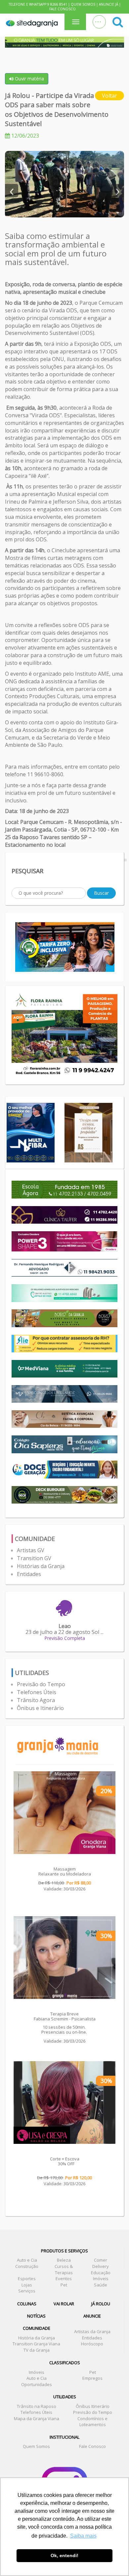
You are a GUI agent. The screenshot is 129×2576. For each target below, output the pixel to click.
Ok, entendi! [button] (64, 2555)
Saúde (101, 2285)
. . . (98, 20)
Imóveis (101, 2279)
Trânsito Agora (36, 1700)
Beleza (64, 2260)
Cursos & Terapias (64, 2269)
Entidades (29, 1574)
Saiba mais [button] (83, 2536)
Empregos (92, 2378)
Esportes (27, 2279)
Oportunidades (37, 2384)
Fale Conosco (63, 9)
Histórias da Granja (41, 1566)
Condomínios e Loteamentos (92, 2422)
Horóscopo (92, 2344)
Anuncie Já (108, 4)
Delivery (101, 2266)
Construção (27, 2266)
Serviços (27, 2291)
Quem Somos (83, 4)
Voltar (109, 96)
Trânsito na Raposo (37, 2406)
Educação (101, 2273)
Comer (101, 2260)
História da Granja (37, 2338)
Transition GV (34, 1558)
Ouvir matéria (29, 79)
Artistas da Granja (92, 2331)
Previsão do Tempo (41, 1684)
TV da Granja (37, 2350)
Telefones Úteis (37, 1692)
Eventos (64, 2279)
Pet (64, 2285)
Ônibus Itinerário (93, 2406)
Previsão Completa (65, 1638)
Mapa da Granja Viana (37, 2418)
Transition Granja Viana (36, 2344)
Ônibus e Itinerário (40, 1708)
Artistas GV (31, 1550)
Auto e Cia (27, 2260)
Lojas (27, 2285)
